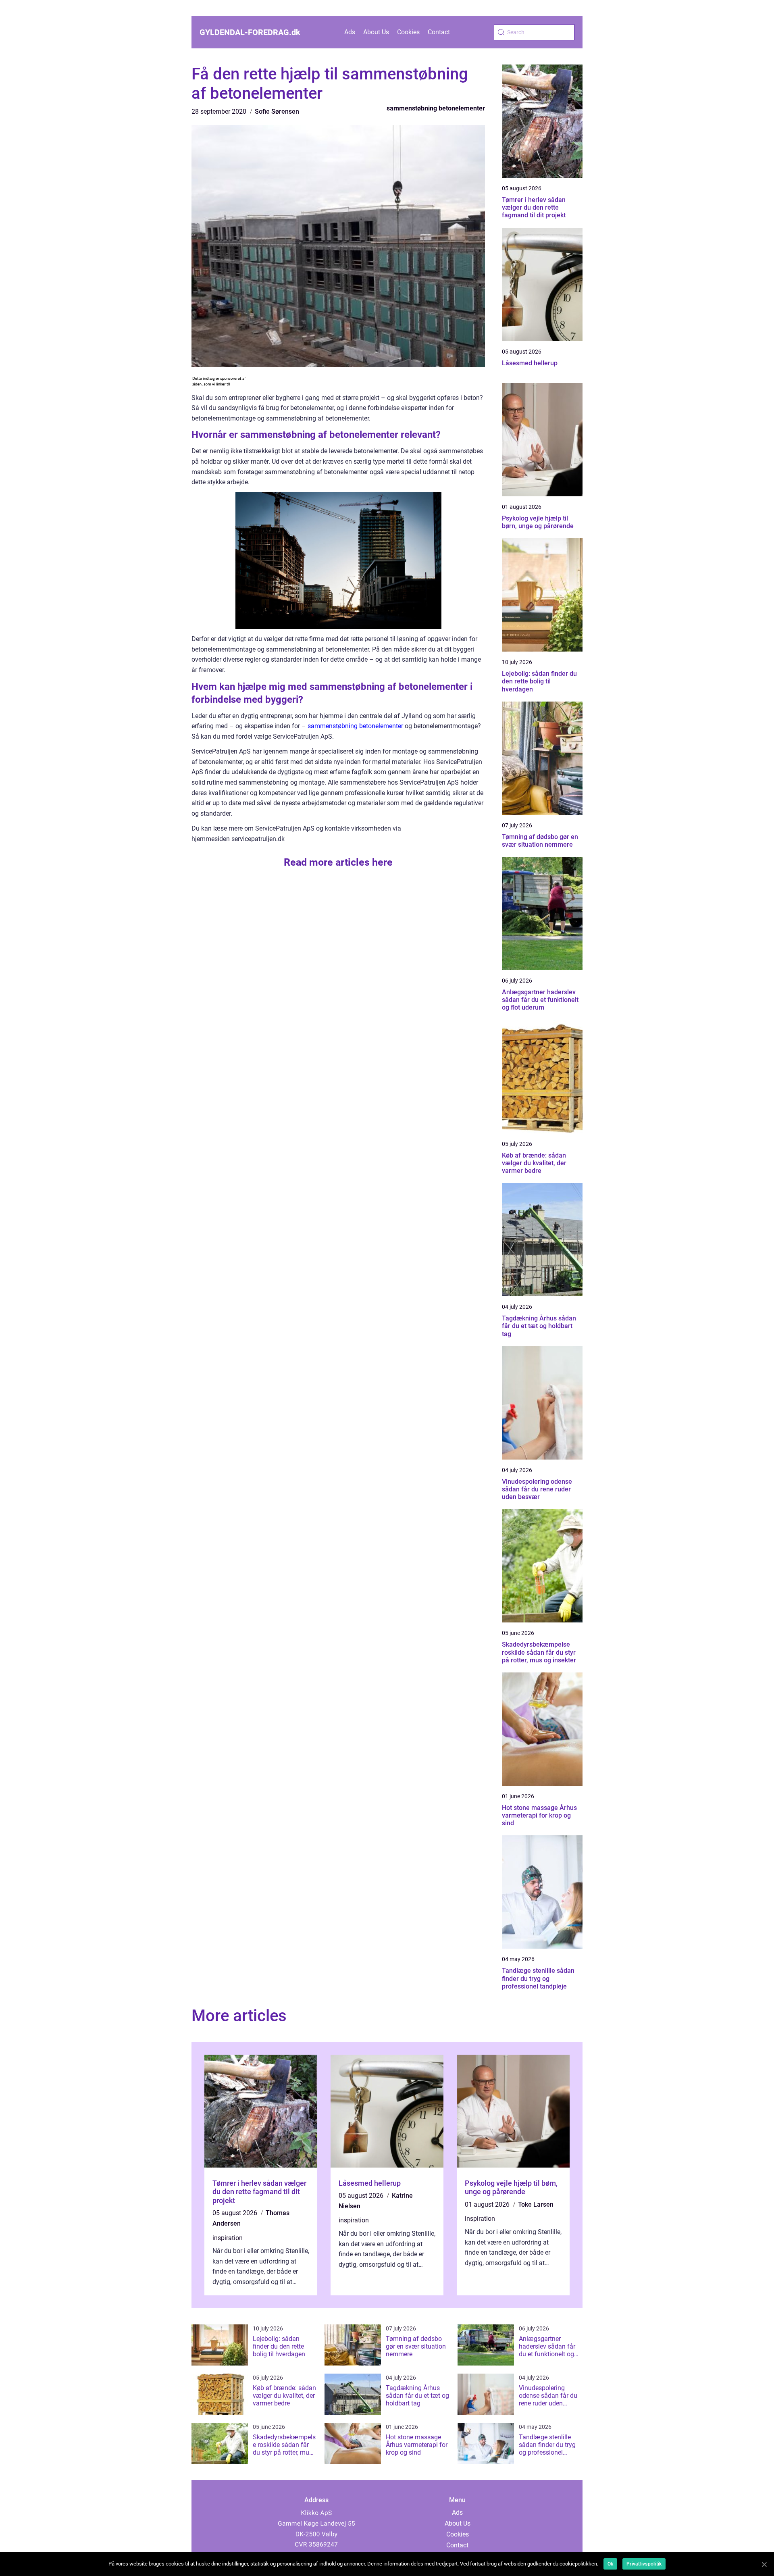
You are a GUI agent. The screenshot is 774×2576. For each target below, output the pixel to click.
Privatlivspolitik (644, 2564)
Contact (439, 32)
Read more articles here (338, 862)
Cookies (408, 32)
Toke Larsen (536, 2204)
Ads (350, 32)
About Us (376, 32)
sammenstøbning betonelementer (436, 108)
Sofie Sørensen (277, 111)
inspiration (228, 2238)
